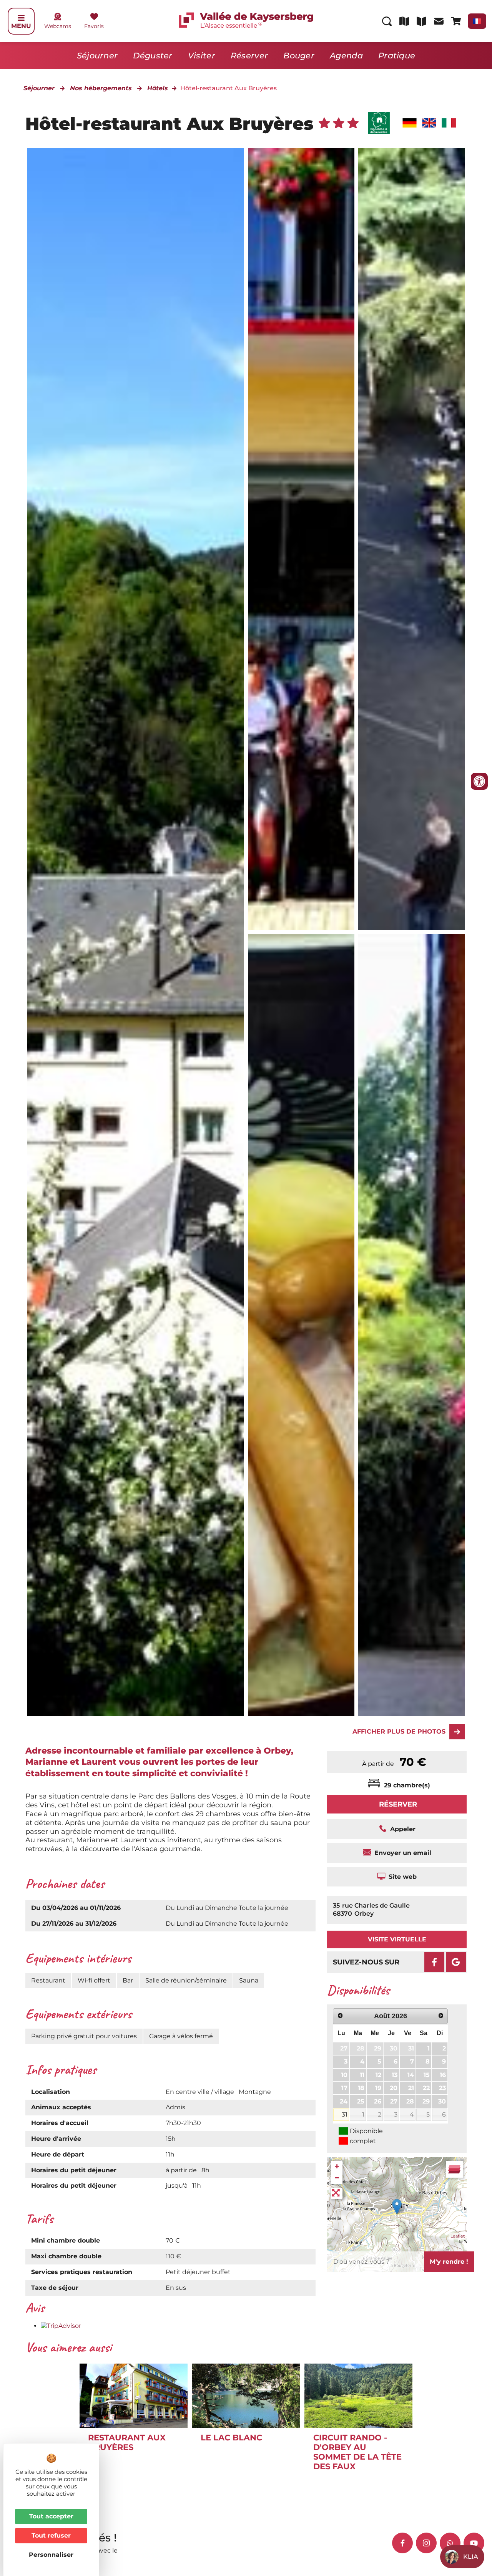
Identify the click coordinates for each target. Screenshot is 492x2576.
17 (344, 2088)
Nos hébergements (101, 88)
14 (411, 2075)
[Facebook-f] (402, 2543)
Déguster (153, 56)
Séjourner (97, 56)
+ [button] (337, 2166)
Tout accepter (51, 2516)
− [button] (337, 2178)
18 (361, 2088)
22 (426, 2088)
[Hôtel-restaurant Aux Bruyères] (301, 539)
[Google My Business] (456, 1962)
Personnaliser (51, 2555)
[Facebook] (434, 1962)
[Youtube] (474, 2543)
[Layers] (454, 2169)
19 (378, 2088)
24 (344, 2101)
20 (394, 2088)
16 (443, 2075)
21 (411, 2088)
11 (362, 2075)
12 (378, 2075)
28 (361, 2048)
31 (411, 2048)
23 (442, 2088)
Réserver (249, 56)
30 (394, 2048)
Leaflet (458, 2236)
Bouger (299, 56)
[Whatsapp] (450, 2543)
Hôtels (158, 88)
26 (378, 2101)
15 (427, 2075)
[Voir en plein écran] (337, 2193)
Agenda (346, 56)
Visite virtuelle (397, 1939)
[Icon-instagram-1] (426, 2543)
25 (361, 2101)
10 (344, 2075)
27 (344, 2048)
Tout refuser (51, 2535)
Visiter (202, 56)
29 (378, 2048)
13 (395, 2075)
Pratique (397, 56)
